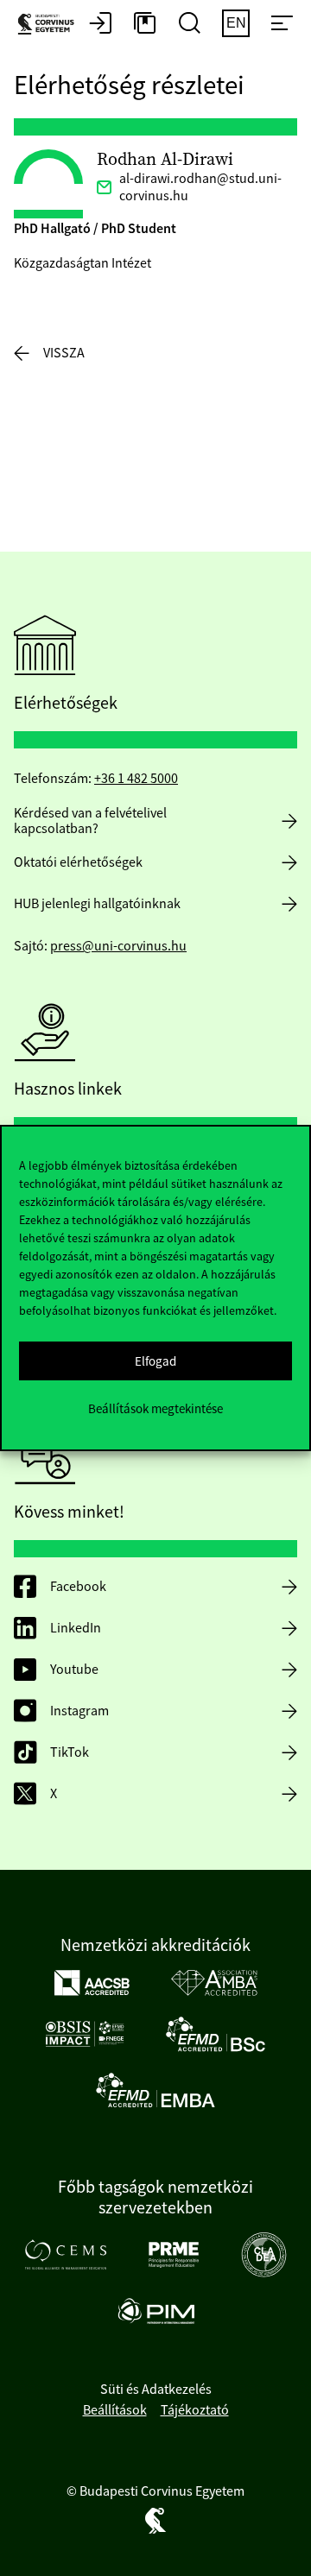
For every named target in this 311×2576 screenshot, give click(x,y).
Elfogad (155, 1361)
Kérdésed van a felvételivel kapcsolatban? (90, 821)
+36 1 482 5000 (136, 779)
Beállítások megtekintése (155, 1408)
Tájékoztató (195, 2410)
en (236, 23)
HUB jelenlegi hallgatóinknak (97, 904)
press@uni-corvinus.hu (118, 946)
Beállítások (115, 2410)
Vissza (64, 353)
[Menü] (282, 24)
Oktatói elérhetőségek (78, 862)
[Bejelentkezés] (100, 24)
